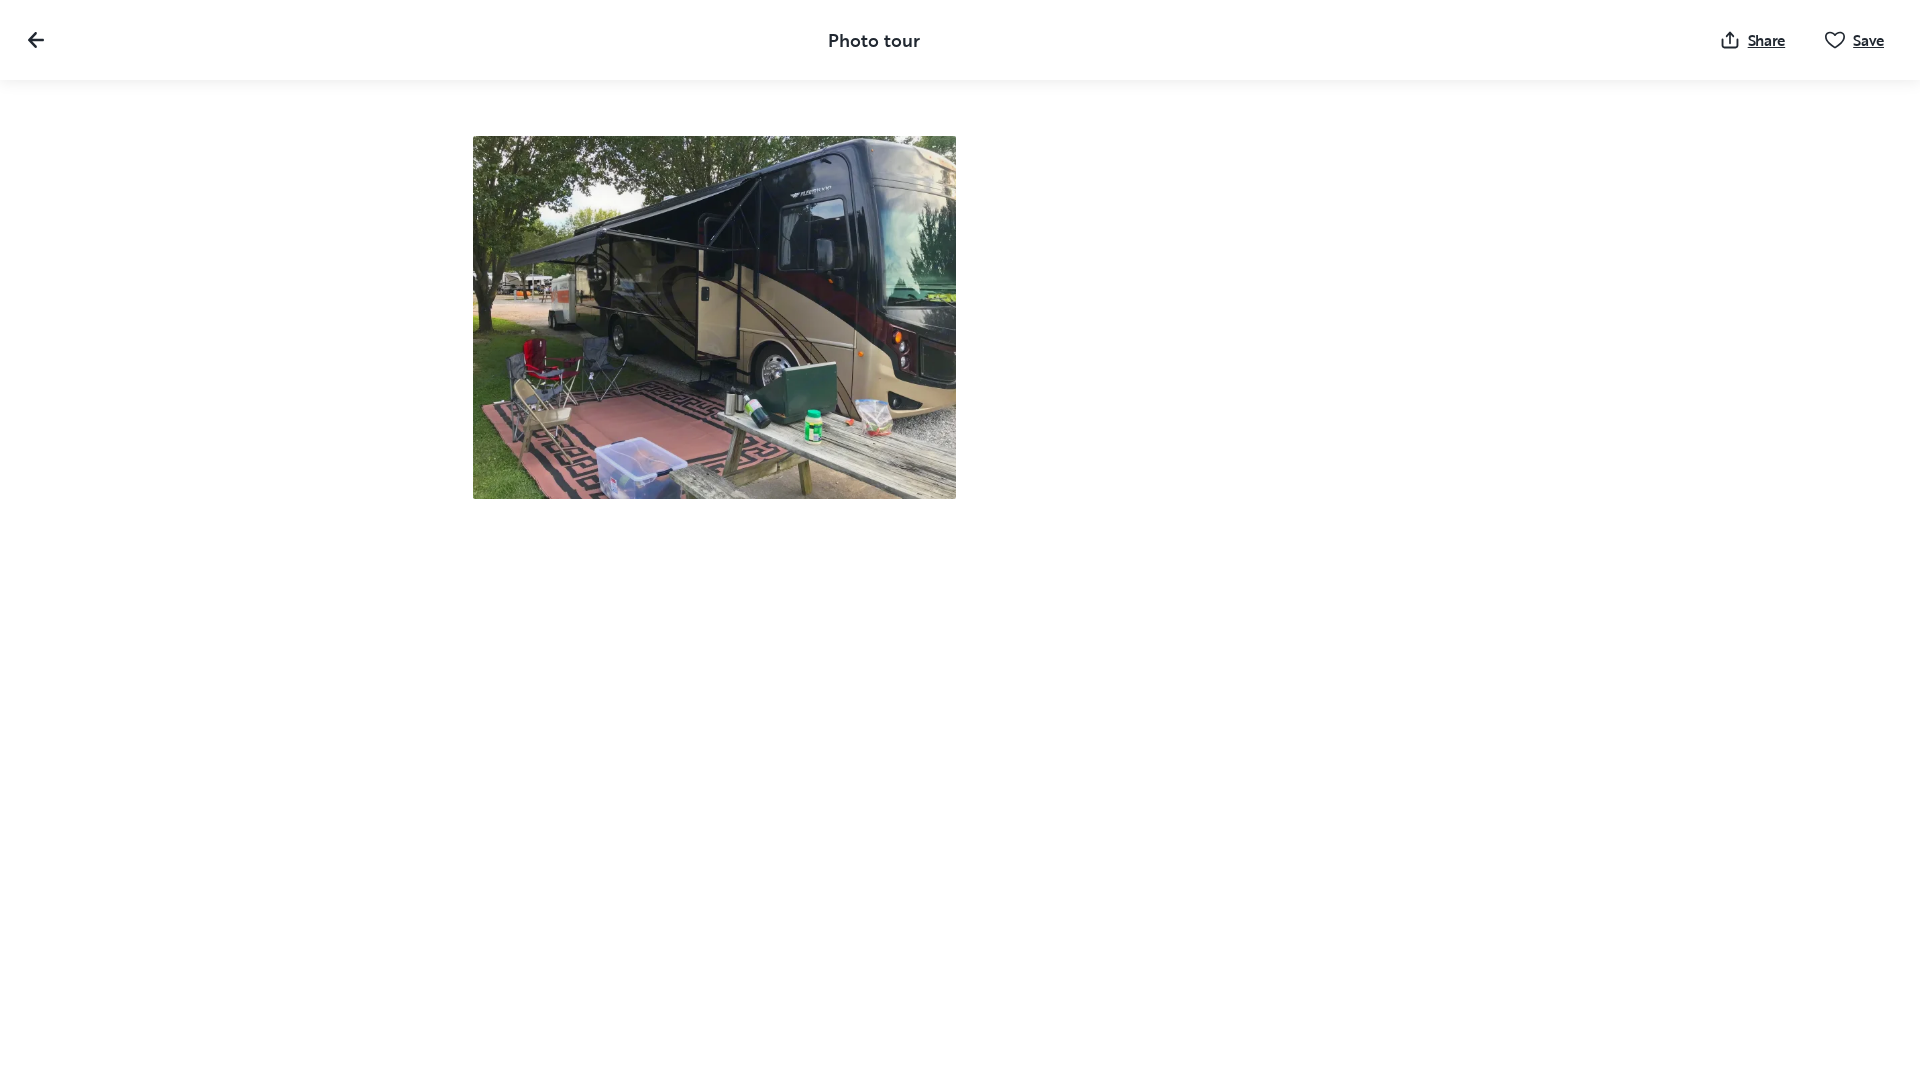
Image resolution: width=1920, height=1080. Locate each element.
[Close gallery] (36, 40)
